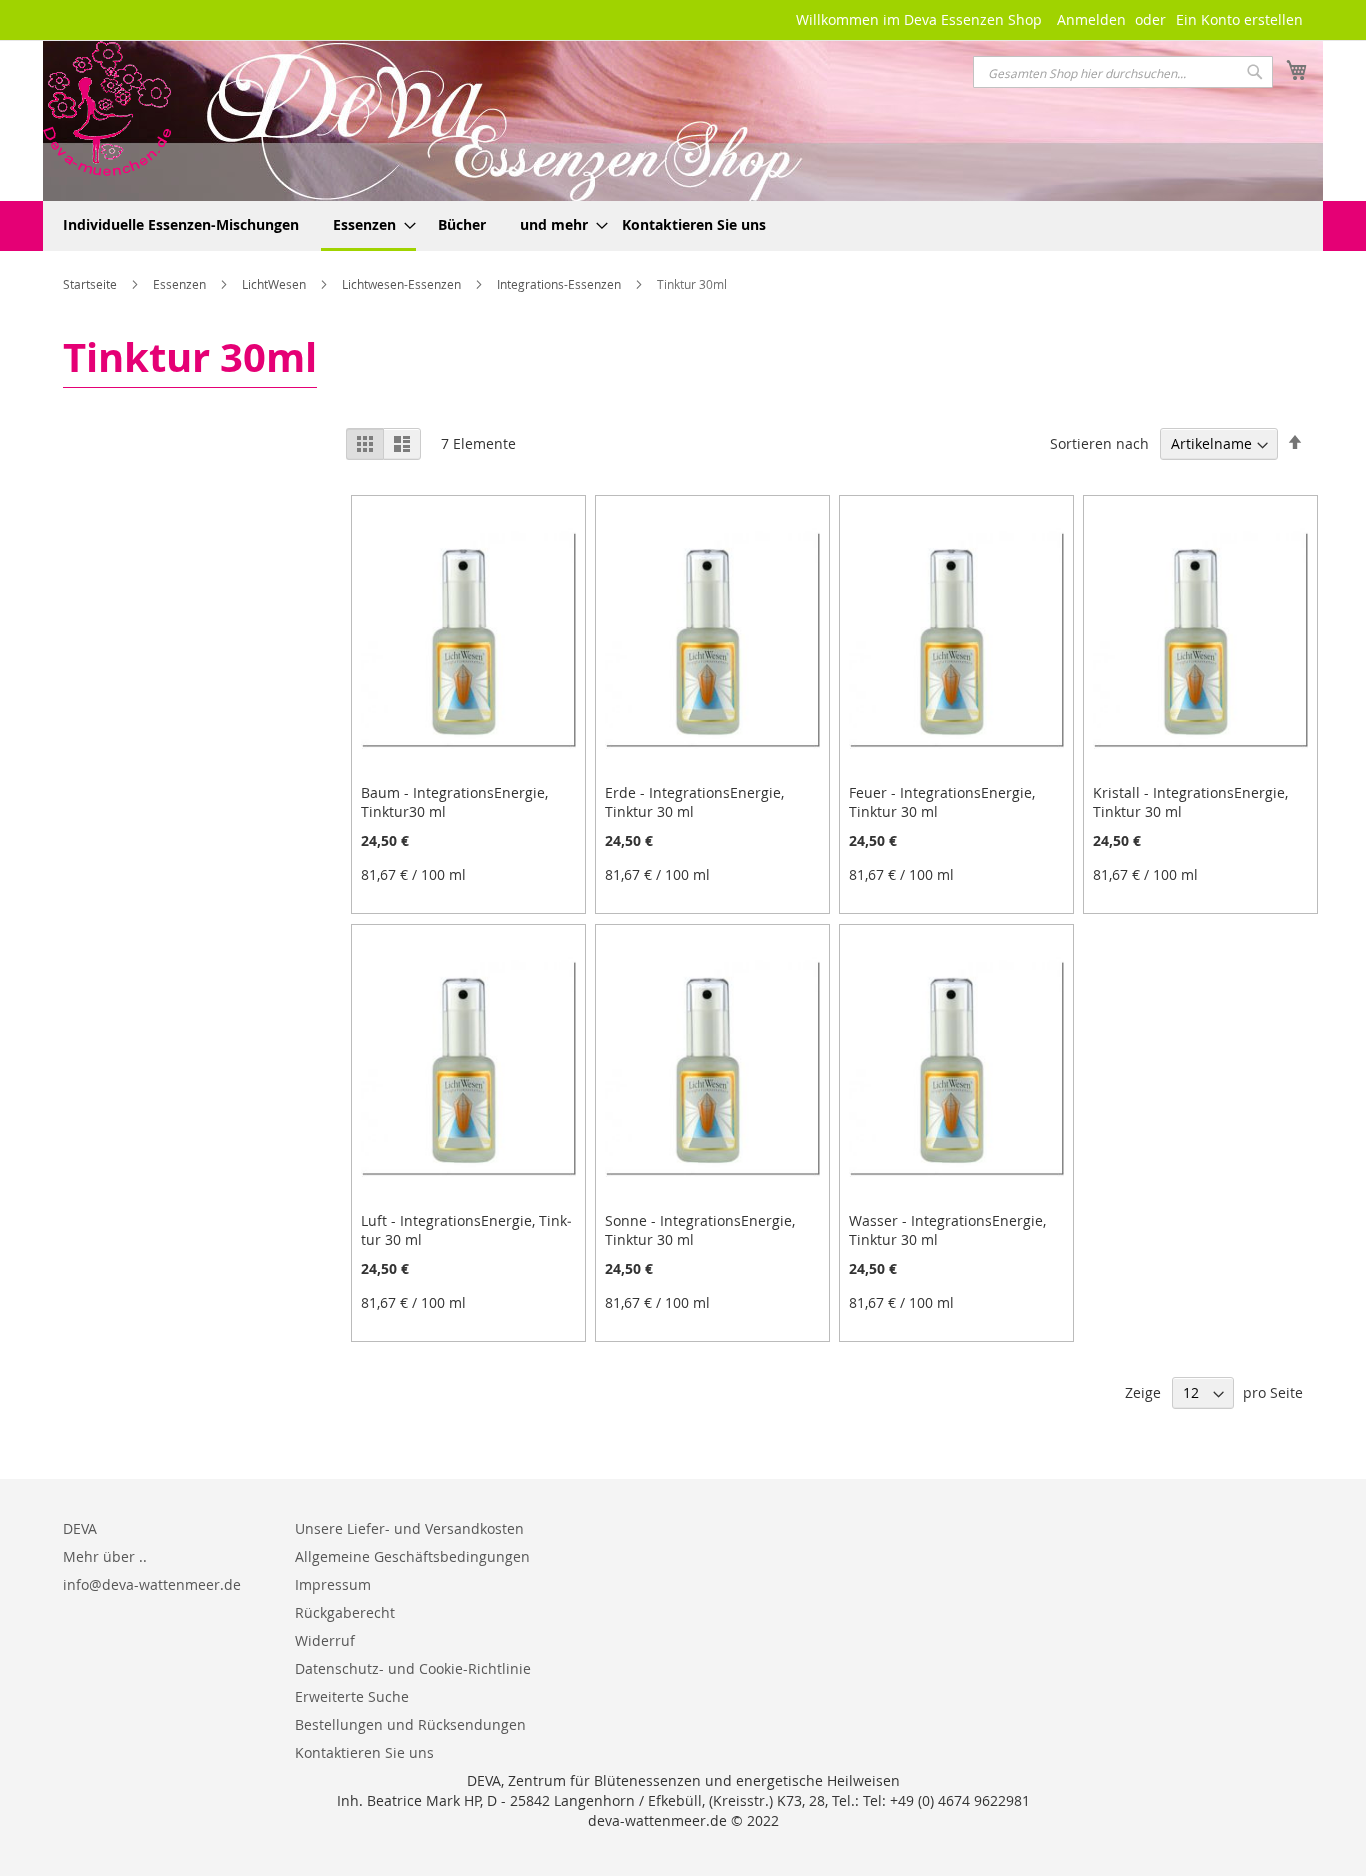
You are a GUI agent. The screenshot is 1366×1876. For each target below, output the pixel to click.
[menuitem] (181, 224)
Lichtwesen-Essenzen (403, 284)
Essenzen (181, 284)
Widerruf (325, 1640)
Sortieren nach (1099, 443)
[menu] (683, 226)
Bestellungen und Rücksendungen (410, 1724)
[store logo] (107, 108)
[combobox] (1123, 72)
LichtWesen (275, 284)
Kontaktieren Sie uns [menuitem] (694, 224)
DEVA (80, 1528)
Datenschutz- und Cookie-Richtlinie (413, 1668)
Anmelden (1091, 19)
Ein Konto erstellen (1239, 19)
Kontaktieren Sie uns (364, 1752)
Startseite (91, 284)
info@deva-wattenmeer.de (152, 1584)
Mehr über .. (105, 1556)
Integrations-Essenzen (560, 284)
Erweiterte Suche (352, 1696)
